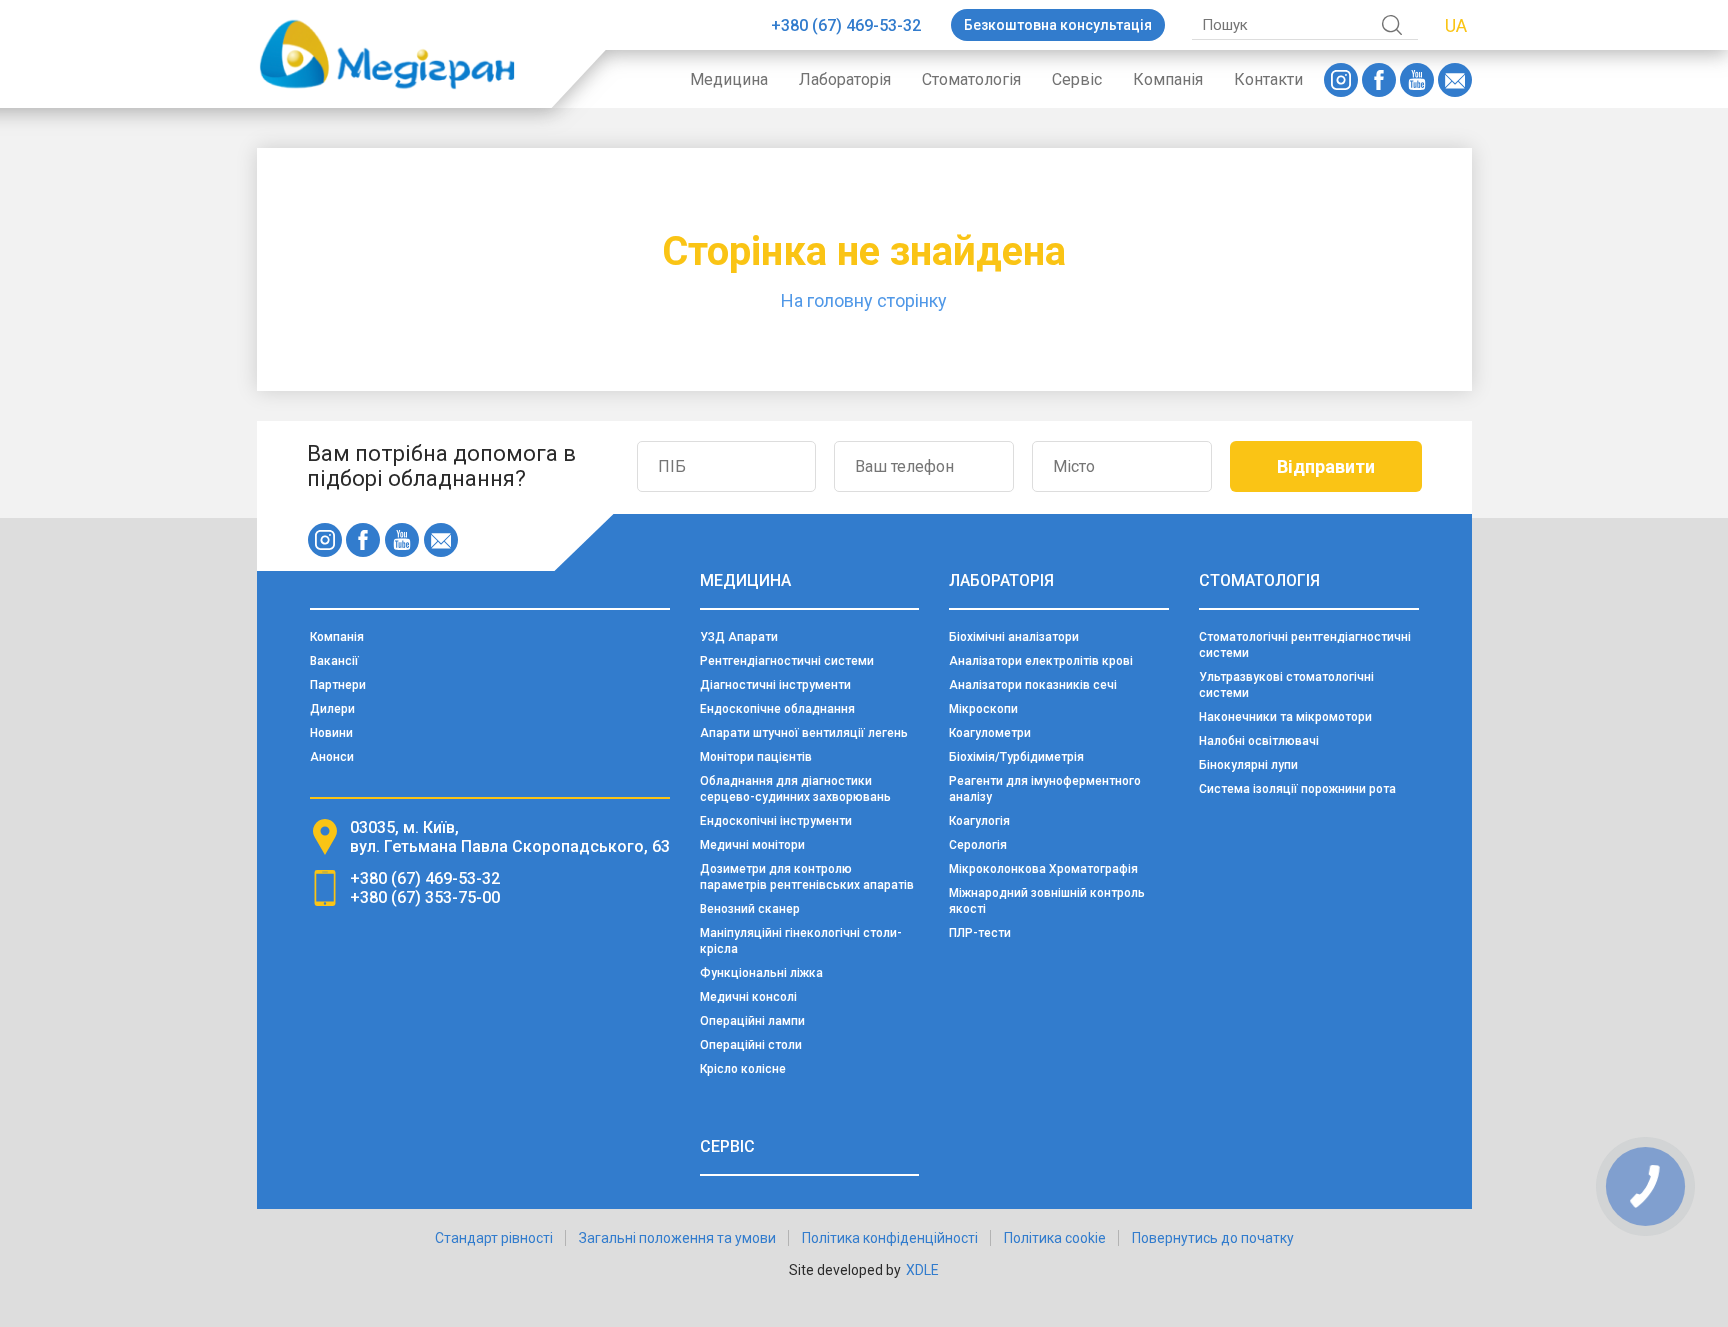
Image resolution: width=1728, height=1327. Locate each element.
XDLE (922, 1270)
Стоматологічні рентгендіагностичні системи (1305, 645)
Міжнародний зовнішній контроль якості (1047, 901)
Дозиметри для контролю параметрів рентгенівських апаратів (807, 877)
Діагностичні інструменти (775, 685)
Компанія (1168, 79)
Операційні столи (751, 1045)
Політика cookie (1055, 1238)
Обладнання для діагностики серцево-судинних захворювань (795, 789)
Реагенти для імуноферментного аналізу (1045, 789)
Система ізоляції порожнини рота (1297, 789)
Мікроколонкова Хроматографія (1043, 869)
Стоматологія (971, 79)
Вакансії (334, 661)
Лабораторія (845, 79)
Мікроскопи (983, 709)
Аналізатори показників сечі (1033, 685)
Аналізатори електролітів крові (1041, 661)
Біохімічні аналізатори (1014, 637)
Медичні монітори (752, 845)
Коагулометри (990, 733)
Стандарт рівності (494, 1238)
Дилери (332, 709)
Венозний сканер (750, 909)
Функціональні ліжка (761, 973)
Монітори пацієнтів (756, 757)
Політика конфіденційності (890, 1238)
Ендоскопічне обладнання (777, 709)
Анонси (332, 757)
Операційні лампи (752, 1021)
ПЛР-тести (980, 933)
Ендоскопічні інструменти (776, 821)
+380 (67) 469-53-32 (846, 25)
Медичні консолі (748, 997)
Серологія (978, 845)
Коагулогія (979, 821)
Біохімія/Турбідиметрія (1016, 757)
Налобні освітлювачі (1259, 741)
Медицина (729, 79)
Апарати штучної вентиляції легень (804, 733)
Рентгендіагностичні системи (787, 661)
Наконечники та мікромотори (1285, 717)
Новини (331, 733)
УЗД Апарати (739, 637)
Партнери (338, 685)
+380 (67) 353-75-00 (425, 897)
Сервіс (1077, 79)
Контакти (1268, 79)
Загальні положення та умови (677, 1238)
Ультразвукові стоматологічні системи (1286, 685)
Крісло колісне (743, 1069)
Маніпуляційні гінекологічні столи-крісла (801, 941)
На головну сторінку (864, 300)
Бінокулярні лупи (1248, 765)
